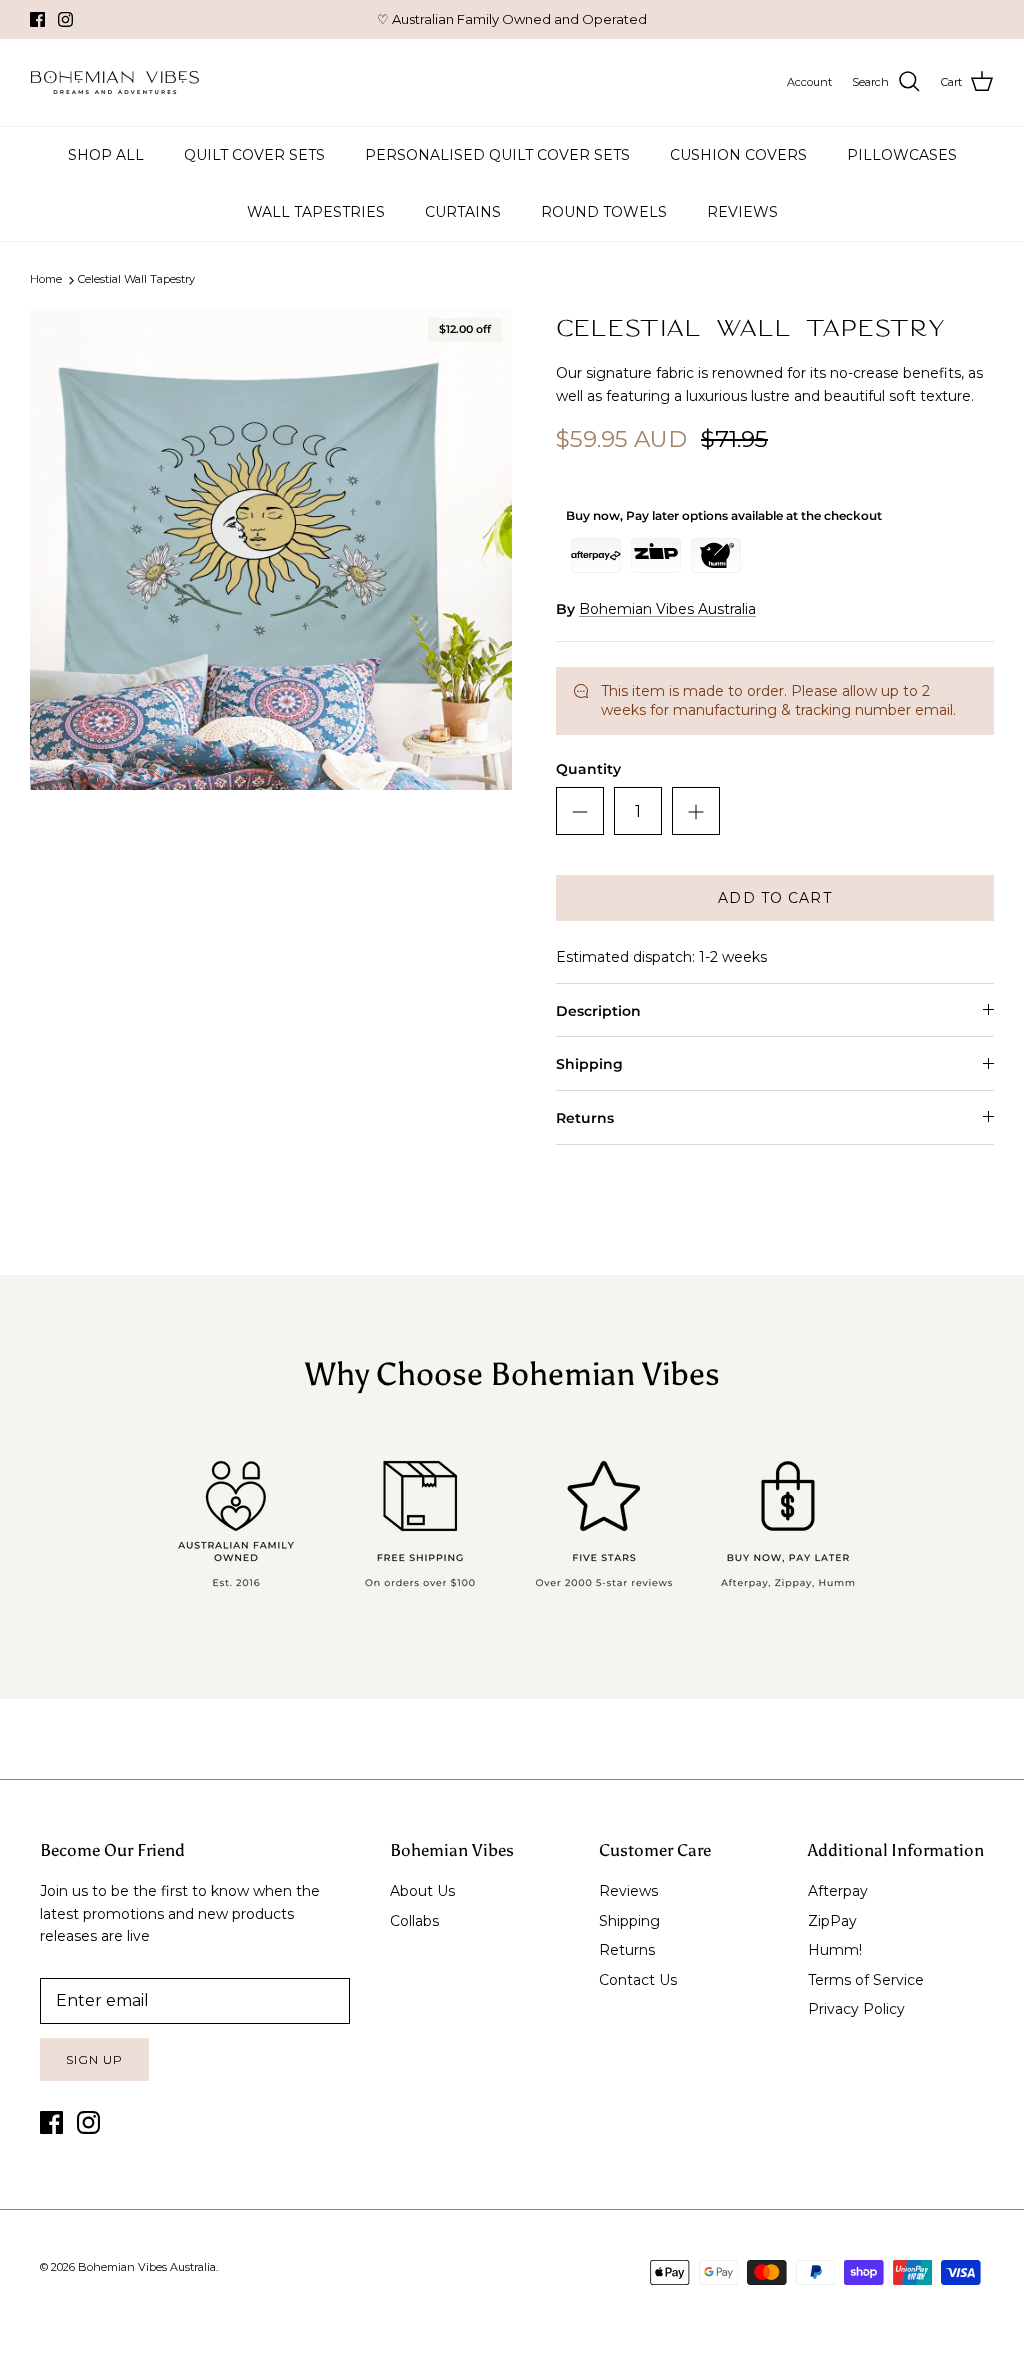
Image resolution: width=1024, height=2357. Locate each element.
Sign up (94, 2059)
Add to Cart (774, 898)
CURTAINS (463, 212)
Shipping (589, 1064)
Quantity (588, 769)
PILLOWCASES (902, 155)
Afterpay (838, 1891)
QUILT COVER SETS (254, 155)
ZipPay (832, 1921)
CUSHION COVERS (738, 155)
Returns (585, 1118)
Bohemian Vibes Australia (667, 609)
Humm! (835, 1950)
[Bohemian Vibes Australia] (115, 82)
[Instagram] (65, 19)
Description (598, 1011)
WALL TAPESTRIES (316, 212)
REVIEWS (742, 212)
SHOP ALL (106, 155)
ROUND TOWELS (604, 212)
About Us (422, 1891)
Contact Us (638, 1980)
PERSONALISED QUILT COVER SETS (497, 155)
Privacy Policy (856, 2009)
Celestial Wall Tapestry (136, 280)
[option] (271, 549)
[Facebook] (37, 19)
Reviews (628, 1891)
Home (46, 280)
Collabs (414, 1921)
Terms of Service (866, 1980)
